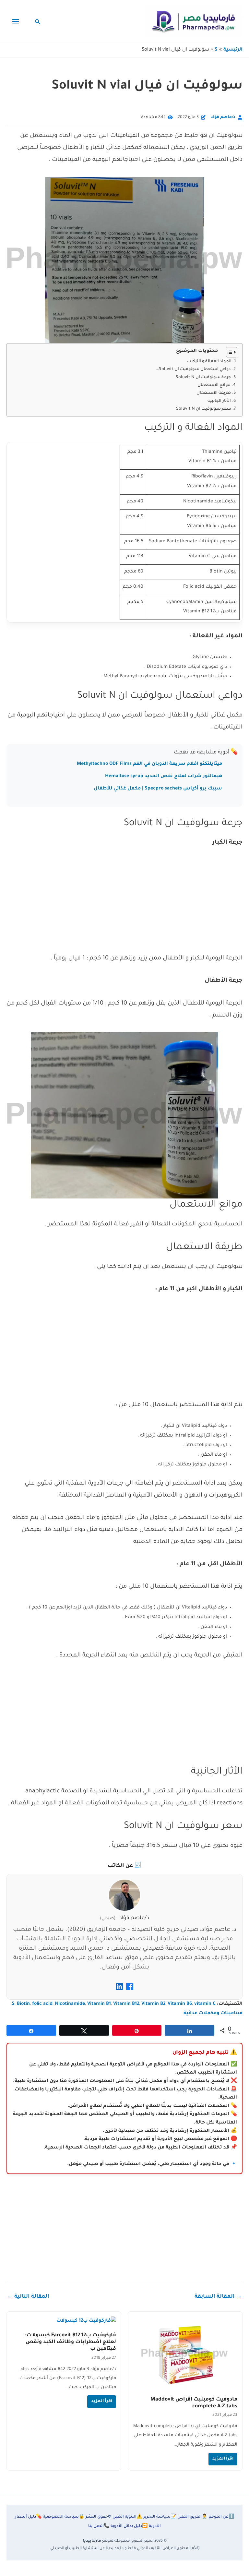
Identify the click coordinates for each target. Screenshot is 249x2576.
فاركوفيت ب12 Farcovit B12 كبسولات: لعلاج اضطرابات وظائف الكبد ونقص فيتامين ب (71, 2342)
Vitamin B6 (180, 2004)
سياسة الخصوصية (64, 2517)
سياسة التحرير (160, 2517)
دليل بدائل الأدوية (129, 2526)
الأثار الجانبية (219, 401)
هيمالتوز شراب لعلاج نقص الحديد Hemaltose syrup (164, 776)
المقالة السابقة (218, 2297)
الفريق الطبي (192, 2517)
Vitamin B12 (126, 2004)
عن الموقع (221, 2517)
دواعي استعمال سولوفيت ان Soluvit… (193, 369)
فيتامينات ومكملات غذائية (213, 2014)
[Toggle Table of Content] (228, 352)
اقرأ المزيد (223, 2459)
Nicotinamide (70, 2004)
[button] (38, 22)
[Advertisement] (124, 905)
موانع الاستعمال (214, 385)
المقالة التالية (28, 2297)
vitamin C (205, 2004)
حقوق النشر (98, 2517)
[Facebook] (130, 1989)
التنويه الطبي (127, 2517)
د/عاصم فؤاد (223, 117)
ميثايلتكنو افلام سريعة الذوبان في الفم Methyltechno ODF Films (149, 764)
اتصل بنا (99, 2526)
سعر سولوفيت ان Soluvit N (204, 409)
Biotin (23, 2004)
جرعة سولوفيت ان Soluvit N (203, 378)
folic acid (42, 2004)
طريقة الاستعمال (214, 393)
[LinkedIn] (119, 1989)
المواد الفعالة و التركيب (209, 362)
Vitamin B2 (153, 2004)
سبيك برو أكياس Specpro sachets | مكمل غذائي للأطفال (158, 789)
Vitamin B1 (99, 2004)
